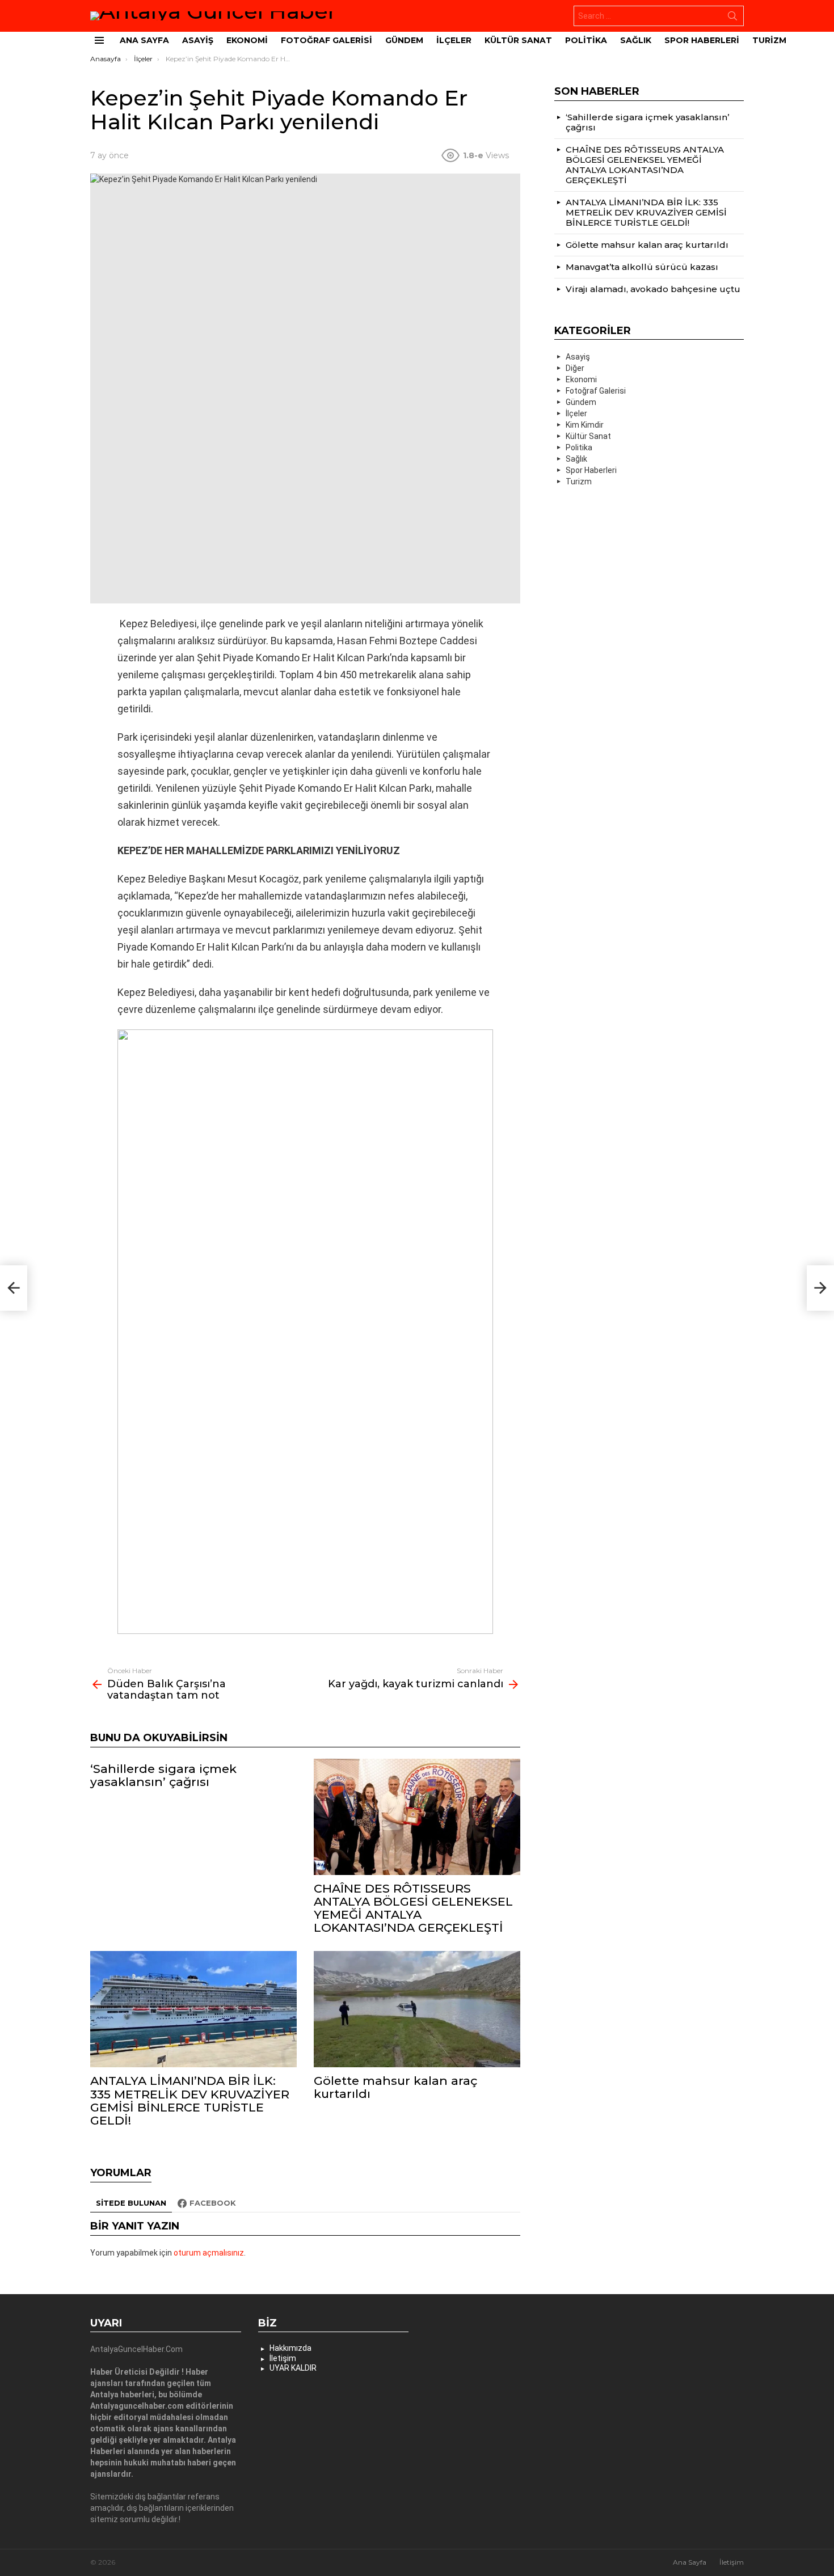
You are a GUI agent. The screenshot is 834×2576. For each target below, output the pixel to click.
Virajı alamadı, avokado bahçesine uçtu (653, 289)
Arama (732, 18)
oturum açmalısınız (209, 2253)
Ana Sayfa (144, 40)
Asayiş (198, 40)
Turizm (769, 40)
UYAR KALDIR (293, 2368)
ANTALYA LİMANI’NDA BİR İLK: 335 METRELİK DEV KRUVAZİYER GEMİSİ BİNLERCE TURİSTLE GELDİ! (190, 2100)
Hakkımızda (290, 2348)
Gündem (404, 40)
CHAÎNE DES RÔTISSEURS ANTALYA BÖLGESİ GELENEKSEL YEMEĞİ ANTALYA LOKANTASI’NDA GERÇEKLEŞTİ (413, 1908)
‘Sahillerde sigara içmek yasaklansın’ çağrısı (163, 1775)
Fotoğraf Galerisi (327, 40)
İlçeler (454, 40)
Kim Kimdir (585, 425)
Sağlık (636, 40)
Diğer (575, 368)
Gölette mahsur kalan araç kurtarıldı (395, 2087)
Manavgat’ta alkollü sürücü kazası (642, 267)
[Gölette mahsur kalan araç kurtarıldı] (417, 2009)
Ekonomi (247, 40)
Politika (586, 40)
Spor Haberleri (702, 40)
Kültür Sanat (518, 40)
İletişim (283, 2358)
